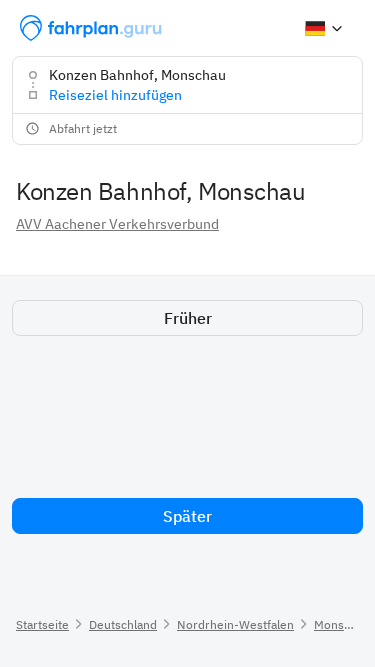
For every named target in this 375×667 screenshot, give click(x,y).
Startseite (42, 624)
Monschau (342, 624)
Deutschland (123, 624)
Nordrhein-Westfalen (235, 624)
